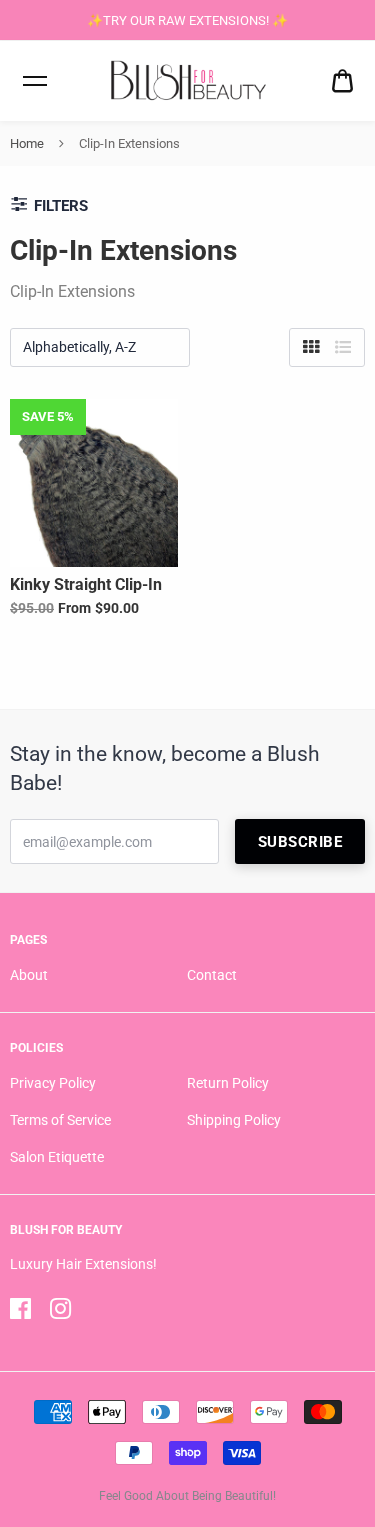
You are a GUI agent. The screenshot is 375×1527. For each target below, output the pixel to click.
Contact (212, 975)
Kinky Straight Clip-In (86, 584)
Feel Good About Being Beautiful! (187, 1496)
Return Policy (228, 1083)
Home (27, 143)
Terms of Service (60, 1120)
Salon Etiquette (57, 1157)
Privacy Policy (53, 1083)
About (29, 975)
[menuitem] (342, 81)
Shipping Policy (234, 1120)
